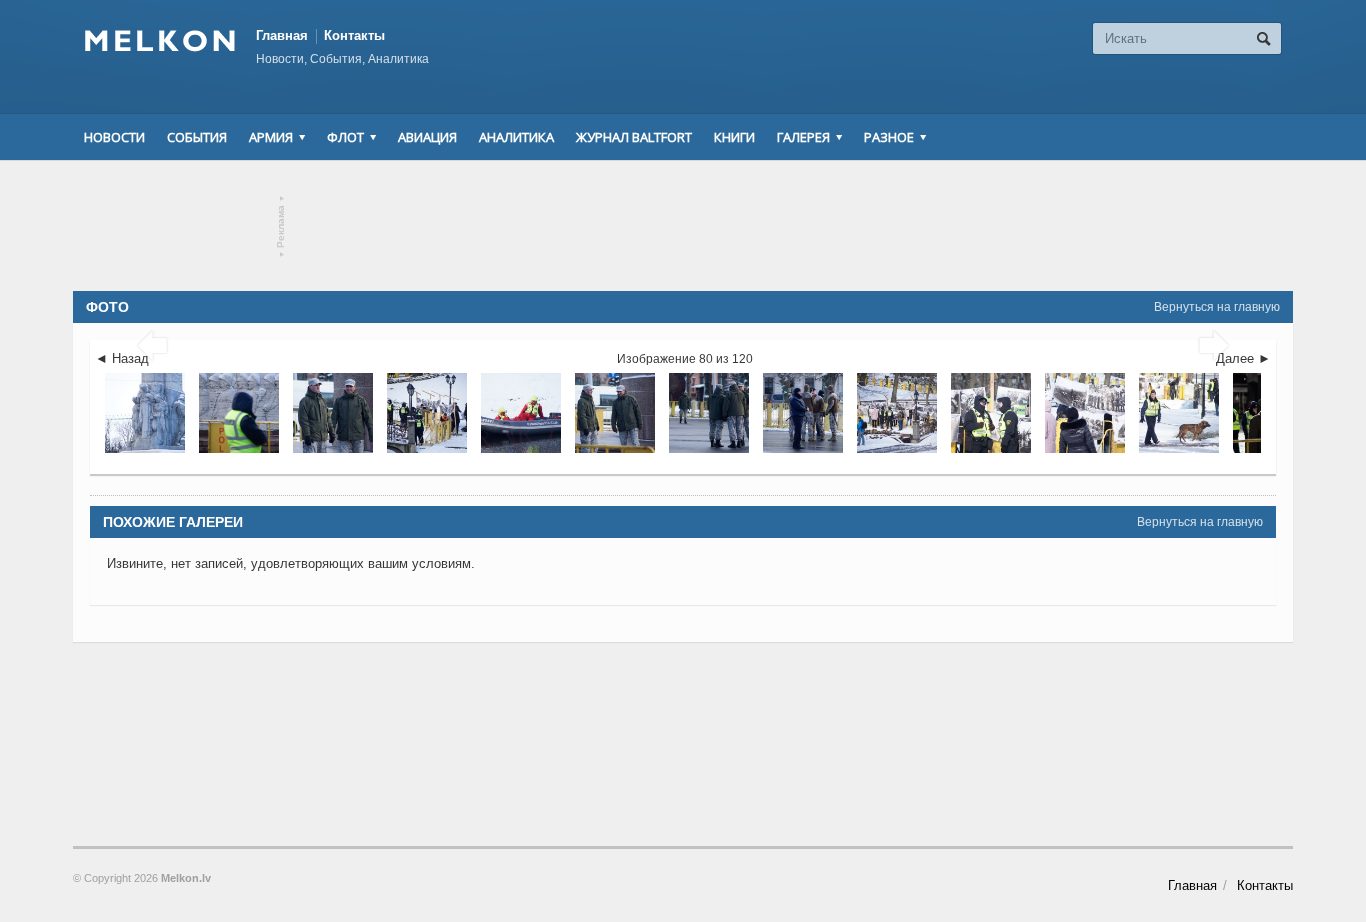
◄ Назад (122, 358)
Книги (734, 137)
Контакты (354, 35)
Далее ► (1243, 358)
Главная (282, 35)
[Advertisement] (683, 226)
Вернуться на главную (1217, 307)
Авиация (427, 137)
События (197, 137)
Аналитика (516, 137)
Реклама (281, 226)
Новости (114, 137)
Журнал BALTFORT (634, 137)
